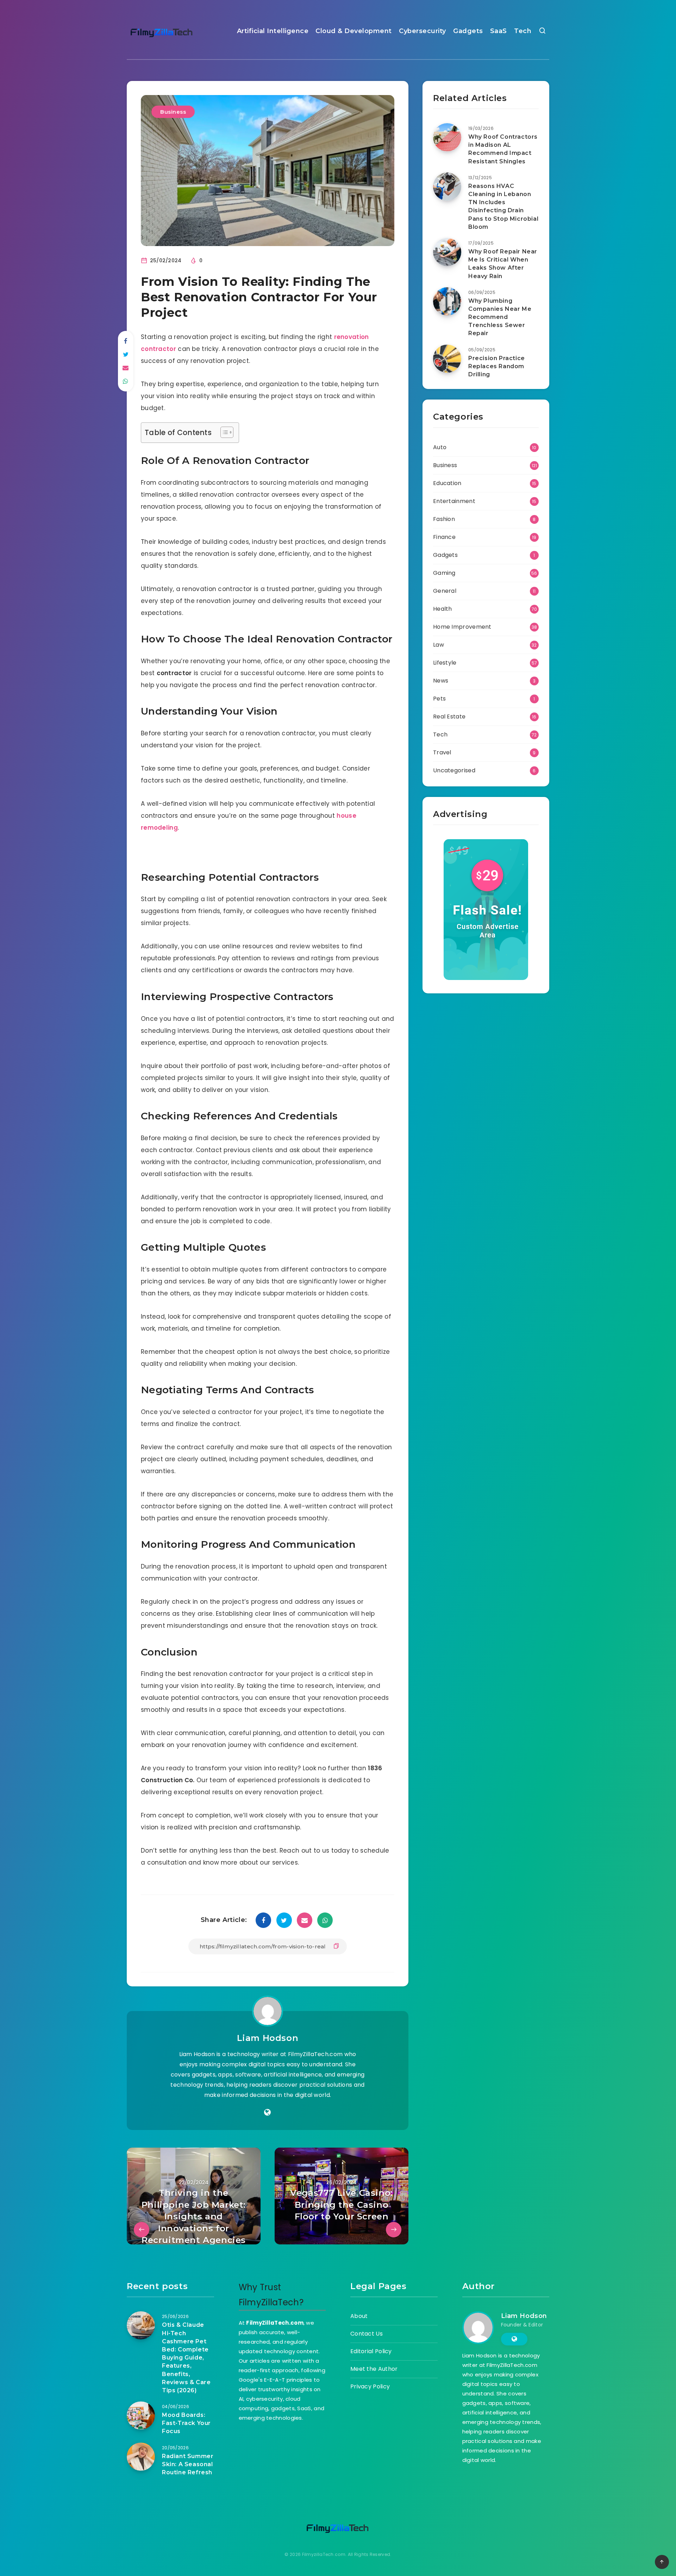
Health (443, 609)
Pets (439, 699)
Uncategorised (454, 770)
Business (173, 112)
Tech (523, 31)
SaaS (499, 31)
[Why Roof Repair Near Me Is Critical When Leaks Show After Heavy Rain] (447, 252)
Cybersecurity (423, 31)
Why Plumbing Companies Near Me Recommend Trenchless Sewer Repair (500, 317)
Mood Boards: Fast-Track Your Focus (186, 2423)
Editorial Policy (371, 2351)
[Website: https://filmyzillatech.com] (267, 2112)
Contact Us (367, 2334)
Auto (440, 447)
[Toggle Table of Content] (223, 432)
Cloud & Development (354, 31)
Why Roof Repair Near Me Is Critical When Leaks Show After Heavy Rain (503, 264)
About (359, 2316)
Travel (442, 752)
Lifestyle (445, 663)
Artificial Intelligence (273, 31)
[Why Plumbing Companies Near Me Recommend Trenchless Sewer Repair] (447, 301)
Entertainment (454, 501)
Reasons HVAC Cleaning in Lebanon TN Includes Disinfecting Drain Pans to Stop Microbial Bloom (503, 206)
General (445, 591)
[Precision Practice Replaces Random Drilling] (447, 359)
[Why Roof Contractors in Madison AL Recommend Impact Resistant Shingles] (447, 137)
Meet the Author (374, 2369)
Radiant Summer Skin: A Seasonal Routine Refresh (188, 2464)
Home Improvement (462, 627)
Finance (444, 537)
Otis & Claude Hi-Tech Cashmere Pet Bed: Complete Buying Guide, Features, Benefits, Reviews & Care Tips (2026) (186, 2358)
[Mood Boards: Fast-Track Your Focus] (141, 2415)
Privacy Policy (370, 2386)
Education (447, 483)
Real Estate (449, 717)
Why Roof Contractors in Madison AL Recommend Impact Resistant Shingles (503, 149)
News (441, 681)
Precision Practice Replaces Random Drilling (497, 366)
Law (439, 645)
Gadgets (468, 31)
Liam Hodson (268, 2038)
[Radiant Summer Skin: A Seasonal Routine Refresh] (141, 2457)
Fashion (444, 519)
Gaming (444, 573)
